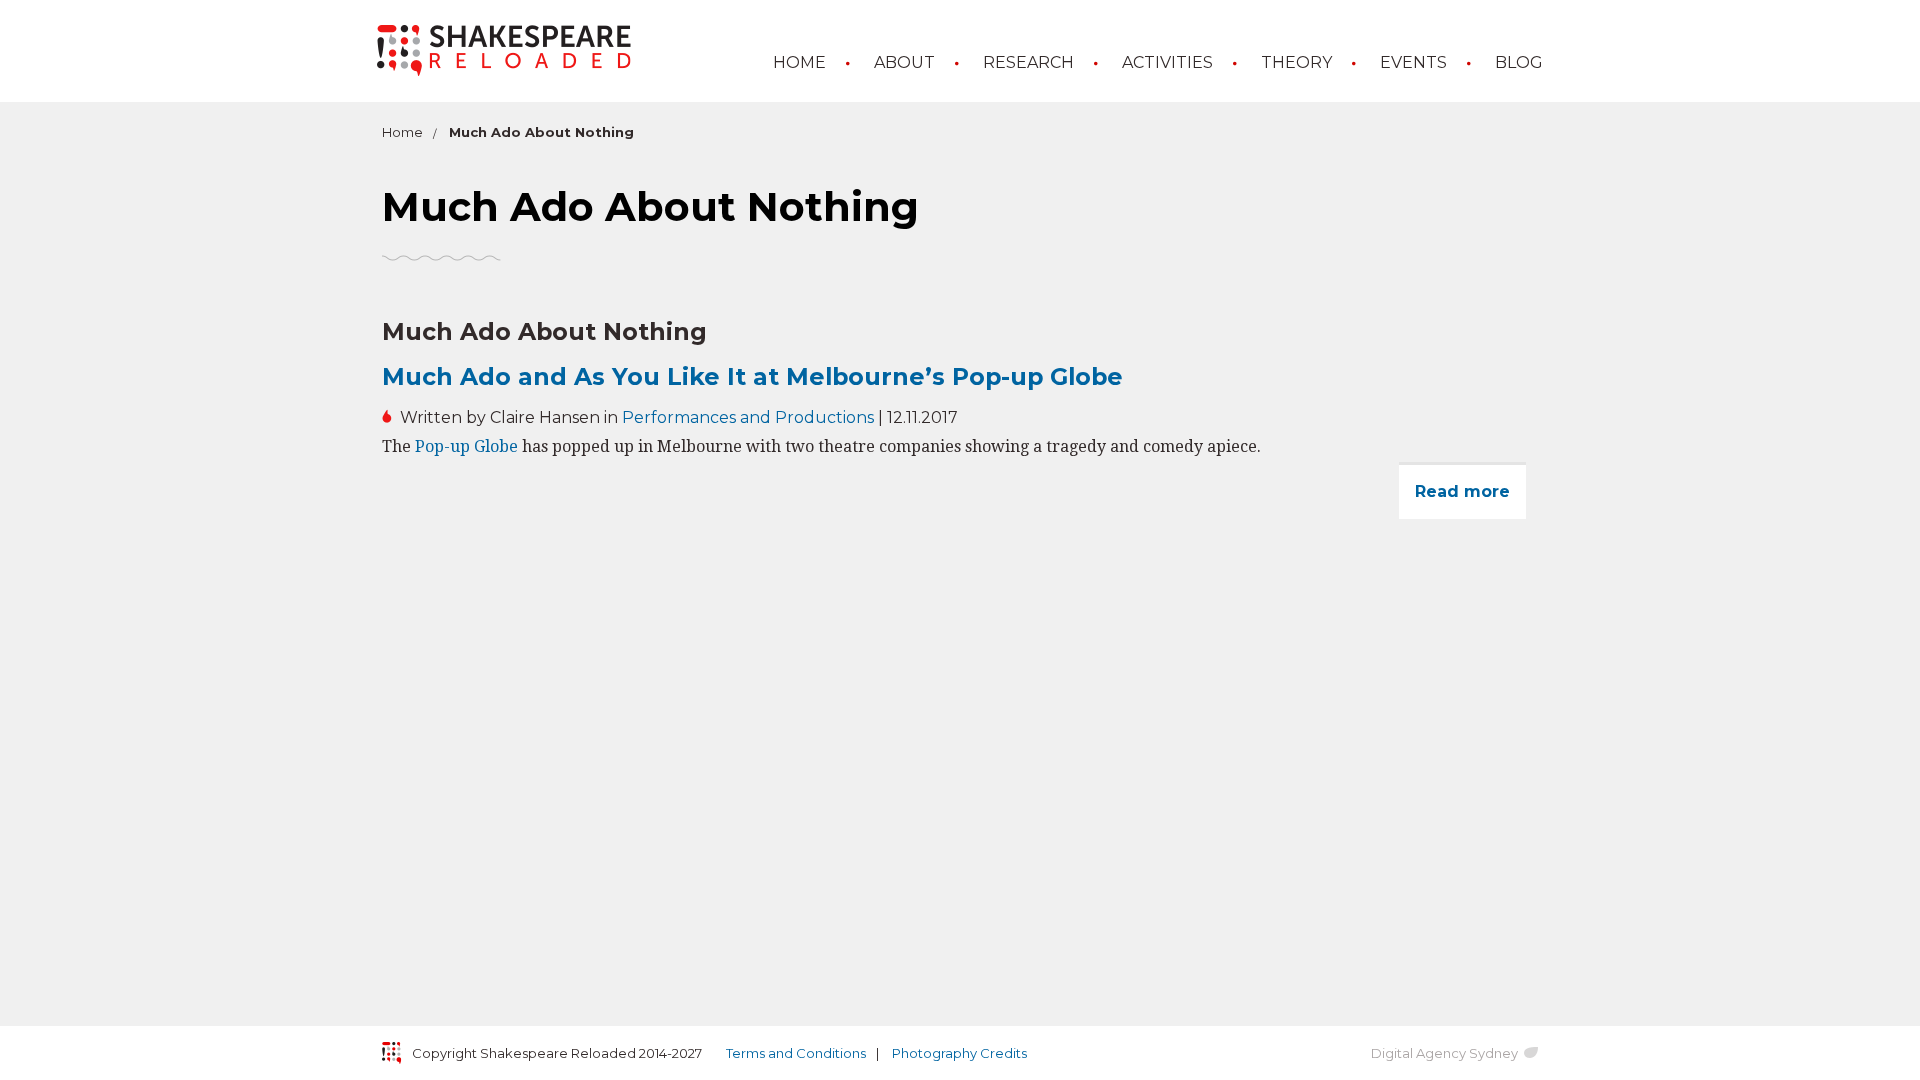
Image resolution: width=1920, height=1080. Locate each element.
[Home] (504, 50)
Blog (1519, 62)
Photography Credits (959, 1053)
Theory (1296, 62)
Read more (1470, 500)
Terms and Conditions (796, 1053)
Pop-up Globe (466, 446)
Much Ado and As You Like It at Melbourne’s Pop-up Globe (752, 376)
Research (1028, 62)
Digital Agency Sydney (1444, 1053)
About (904, 62)
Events (1413, 62)
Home (799, 62)
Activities (1167, 62)
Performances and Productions (748, 417)
